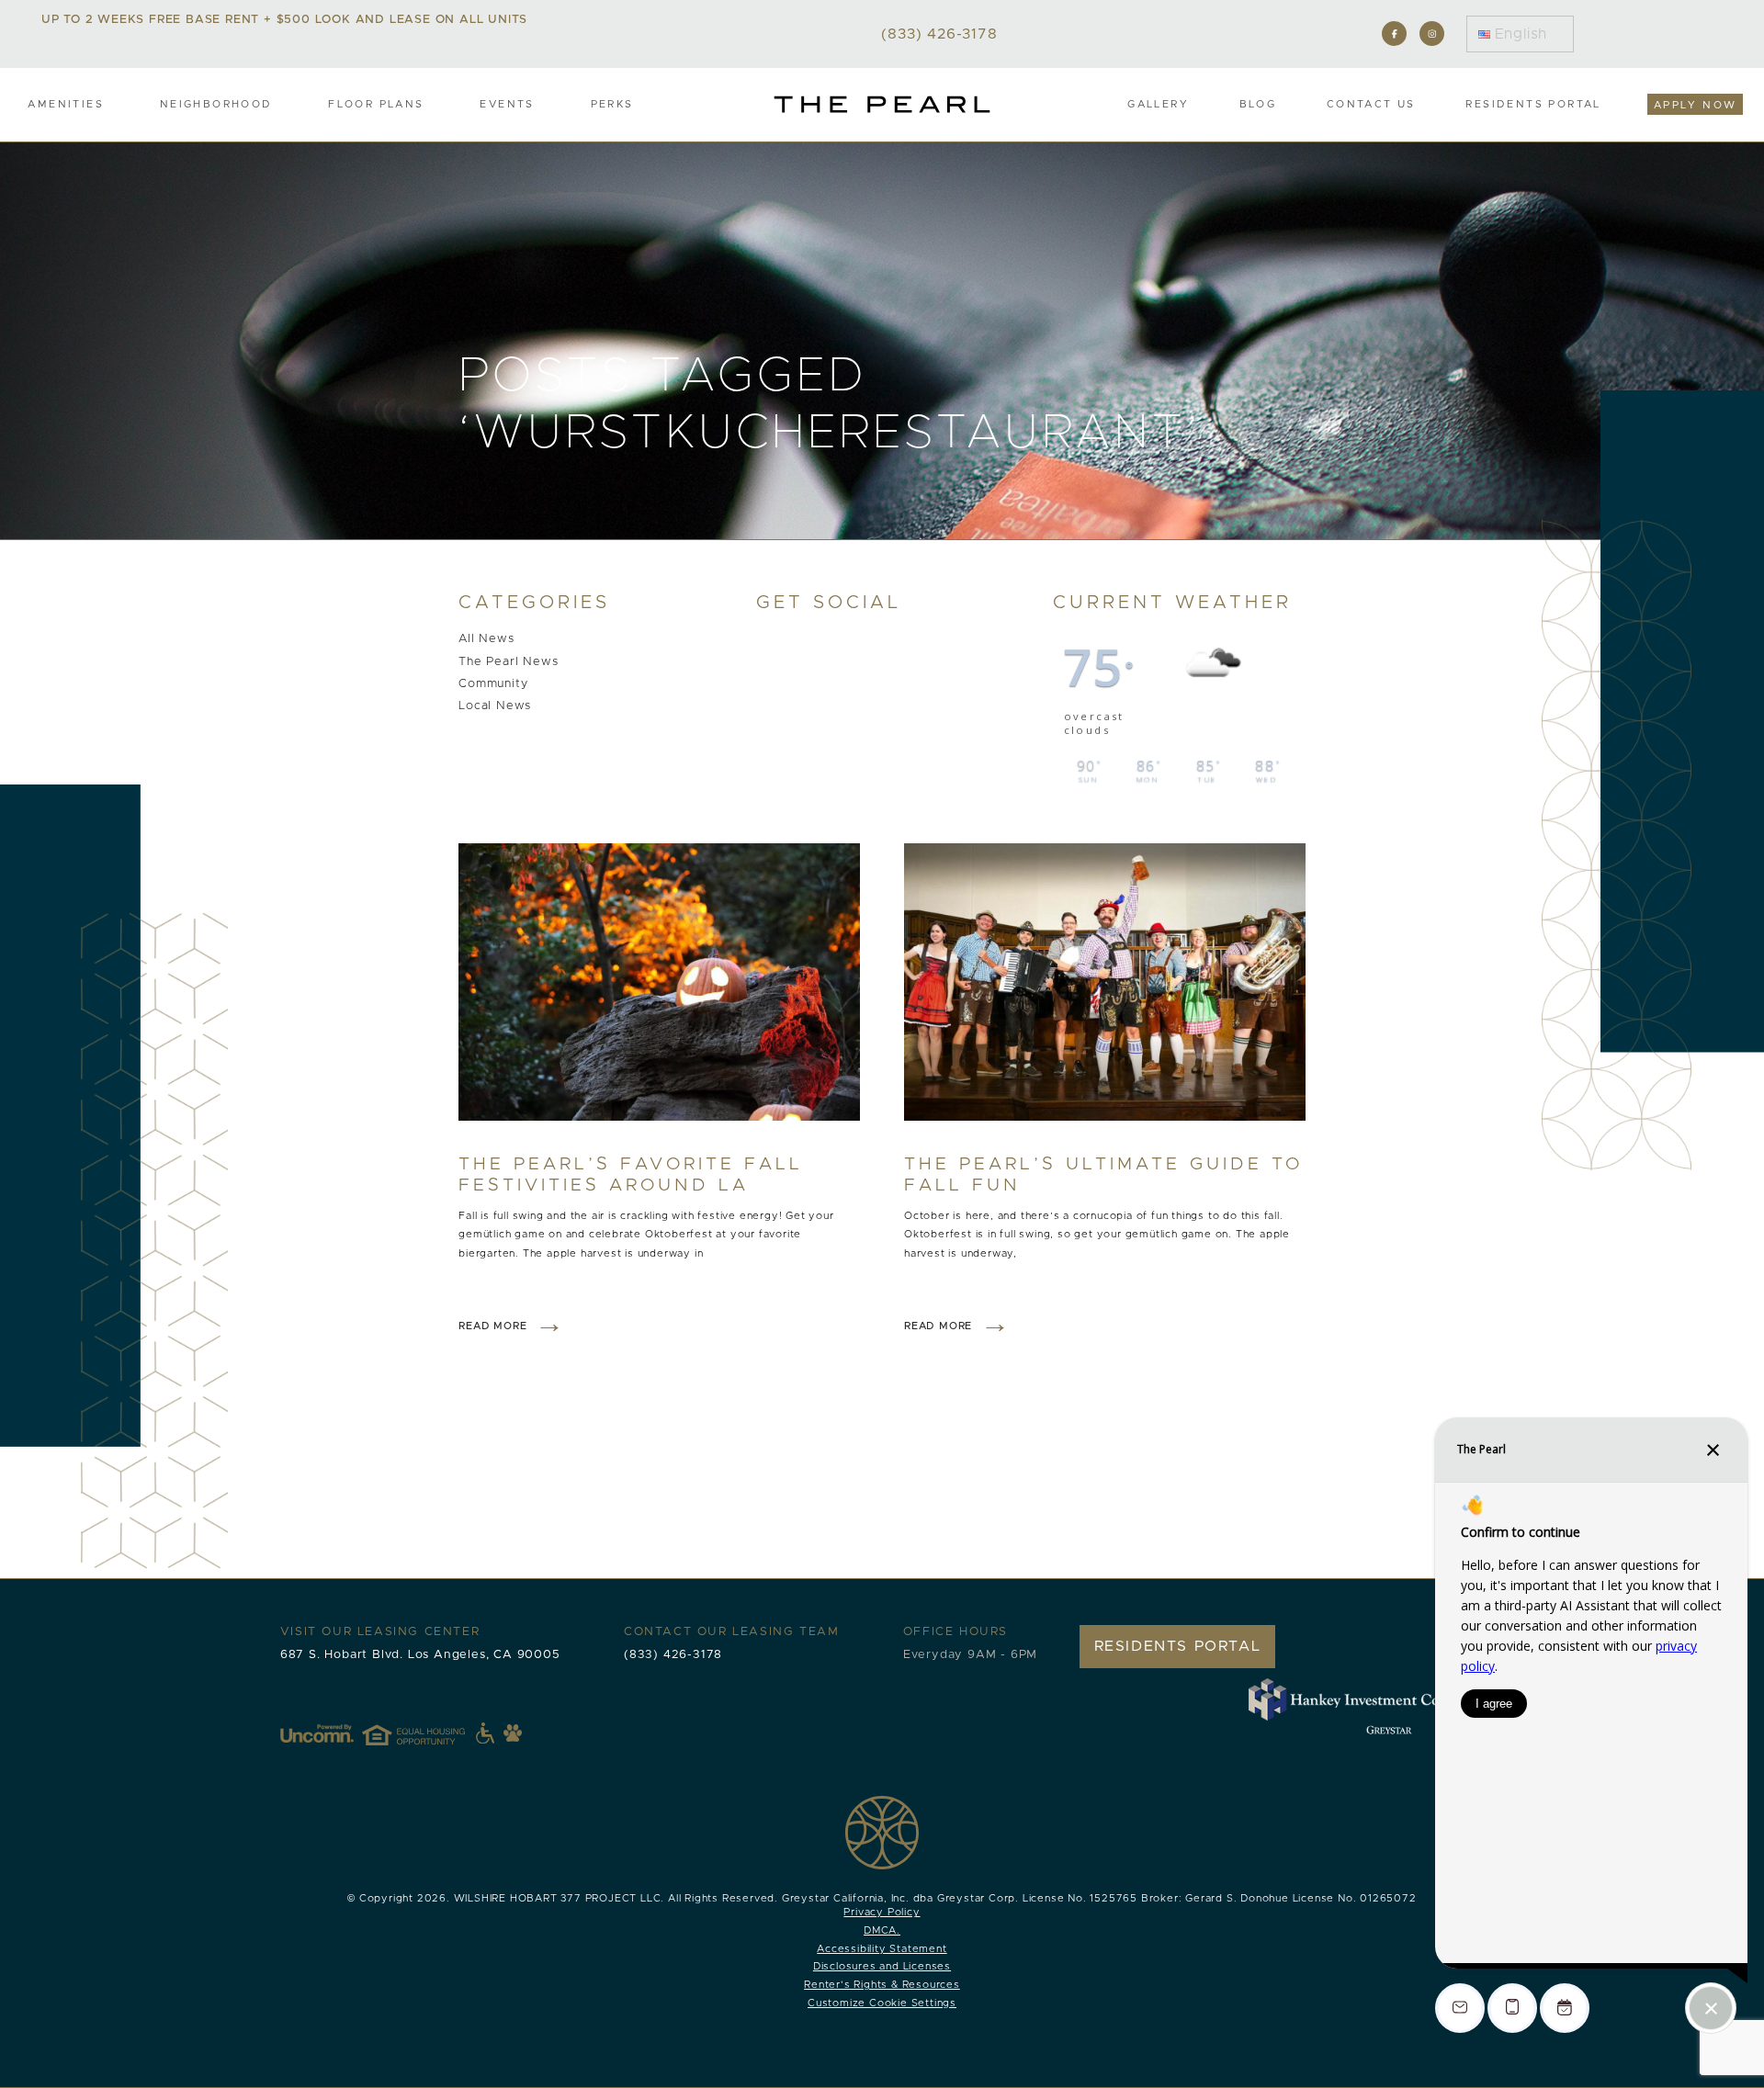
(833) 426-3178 (673, 1655)
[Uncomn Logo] (317, 1733)
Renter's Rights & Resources (882, 1985)
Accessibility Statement (882, 1949)
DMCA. (882, 1930)
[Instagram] (1432, 34)
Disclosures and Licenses (882, 1966)
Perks (612, 104)
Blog (1258, 104)
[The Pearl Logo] (882, 104)
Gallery (1158, 104)
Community (493, 684)
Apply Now (1696, 105)
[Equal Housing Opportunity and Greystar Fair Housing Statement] (428, 1733)
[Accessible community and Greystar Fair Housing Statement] (485, 1733)
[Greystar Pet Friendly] (513, 1732)
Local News (495, 706)
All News (486, 640)
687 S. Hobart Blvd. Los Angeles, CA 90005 (420, 1655)
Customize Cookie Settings (882, 2003)
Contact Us (1371, 104)
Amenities (66, 104)
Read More (492, 1326)
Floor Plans (376, 104)
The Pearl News (508, 662)
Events (507, 104)
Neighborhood (216, 104)
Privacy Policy (882, 1912)
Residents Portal (1533, 104)
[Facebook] (1394, 34)
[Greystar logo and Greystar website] (1389, 1730)
